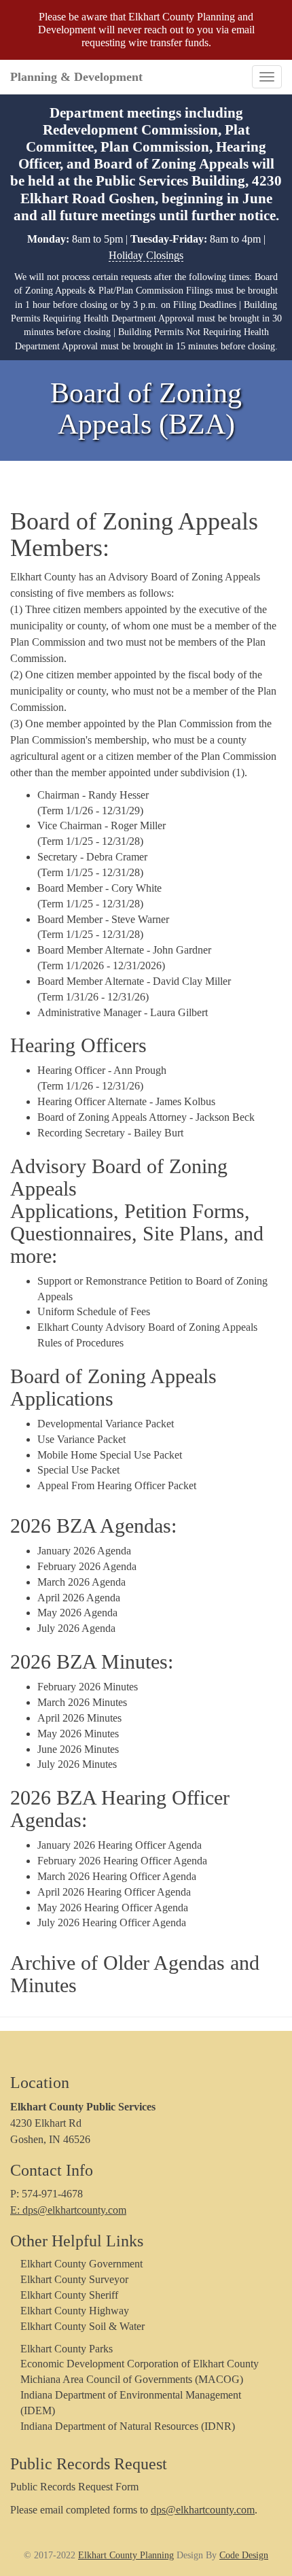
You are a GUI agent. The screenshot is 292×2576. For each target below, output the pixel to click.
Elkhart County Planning (126, 2555)
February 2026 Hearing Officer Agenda (122, 1861)
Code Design (244, 2555)
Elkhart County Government (81, 2264)
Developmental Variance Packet (106, 1424)
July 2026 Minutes (77, 1764)
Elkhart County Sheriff (69, 2295)
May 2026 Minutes (78, 1734)
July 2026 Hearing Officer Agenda (112, 1922)
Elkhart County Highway (75, 2311)
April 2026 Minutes (79, 1718)
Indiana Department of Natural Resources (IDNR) (128, 2426)
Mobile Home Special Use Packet (110, 1455)
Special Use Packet (78, 1470)
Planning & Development (76, 77)
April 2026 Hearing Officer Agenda (114, 1892)
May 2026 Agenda (77, 1613)
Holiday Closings (146, 255)
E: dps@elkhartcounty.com (68, 2210)
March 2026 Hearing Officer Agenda (117, 1876)
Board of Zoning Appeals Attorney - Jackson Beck (146, 1117)
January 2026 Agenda (84, 1551)
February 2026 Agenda (87, 1566)
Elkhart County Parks (67, 2349)
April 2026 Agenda (79, 1598)
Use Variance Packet (81, 1439)
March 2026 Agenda (81, 1582)
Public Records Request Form (74, 2487)
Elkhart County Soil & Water (83, 2326)
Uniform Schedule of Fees (94, 1311)
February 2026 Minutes (88, 1687)
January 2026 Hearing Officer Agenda (120, 1845)
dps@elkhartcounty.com (203, 2510)
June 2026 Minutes (78, 1749)
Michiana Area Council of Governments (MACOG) (132, 2379)
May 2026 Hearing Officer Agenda (113, 1908)
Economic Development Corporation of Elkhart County (140, 2364)
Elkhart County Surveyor (74, 2279)
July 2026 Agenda (76, 1628)
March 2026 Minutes (82, 1702)
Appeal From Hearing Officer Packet (117, 1485)
